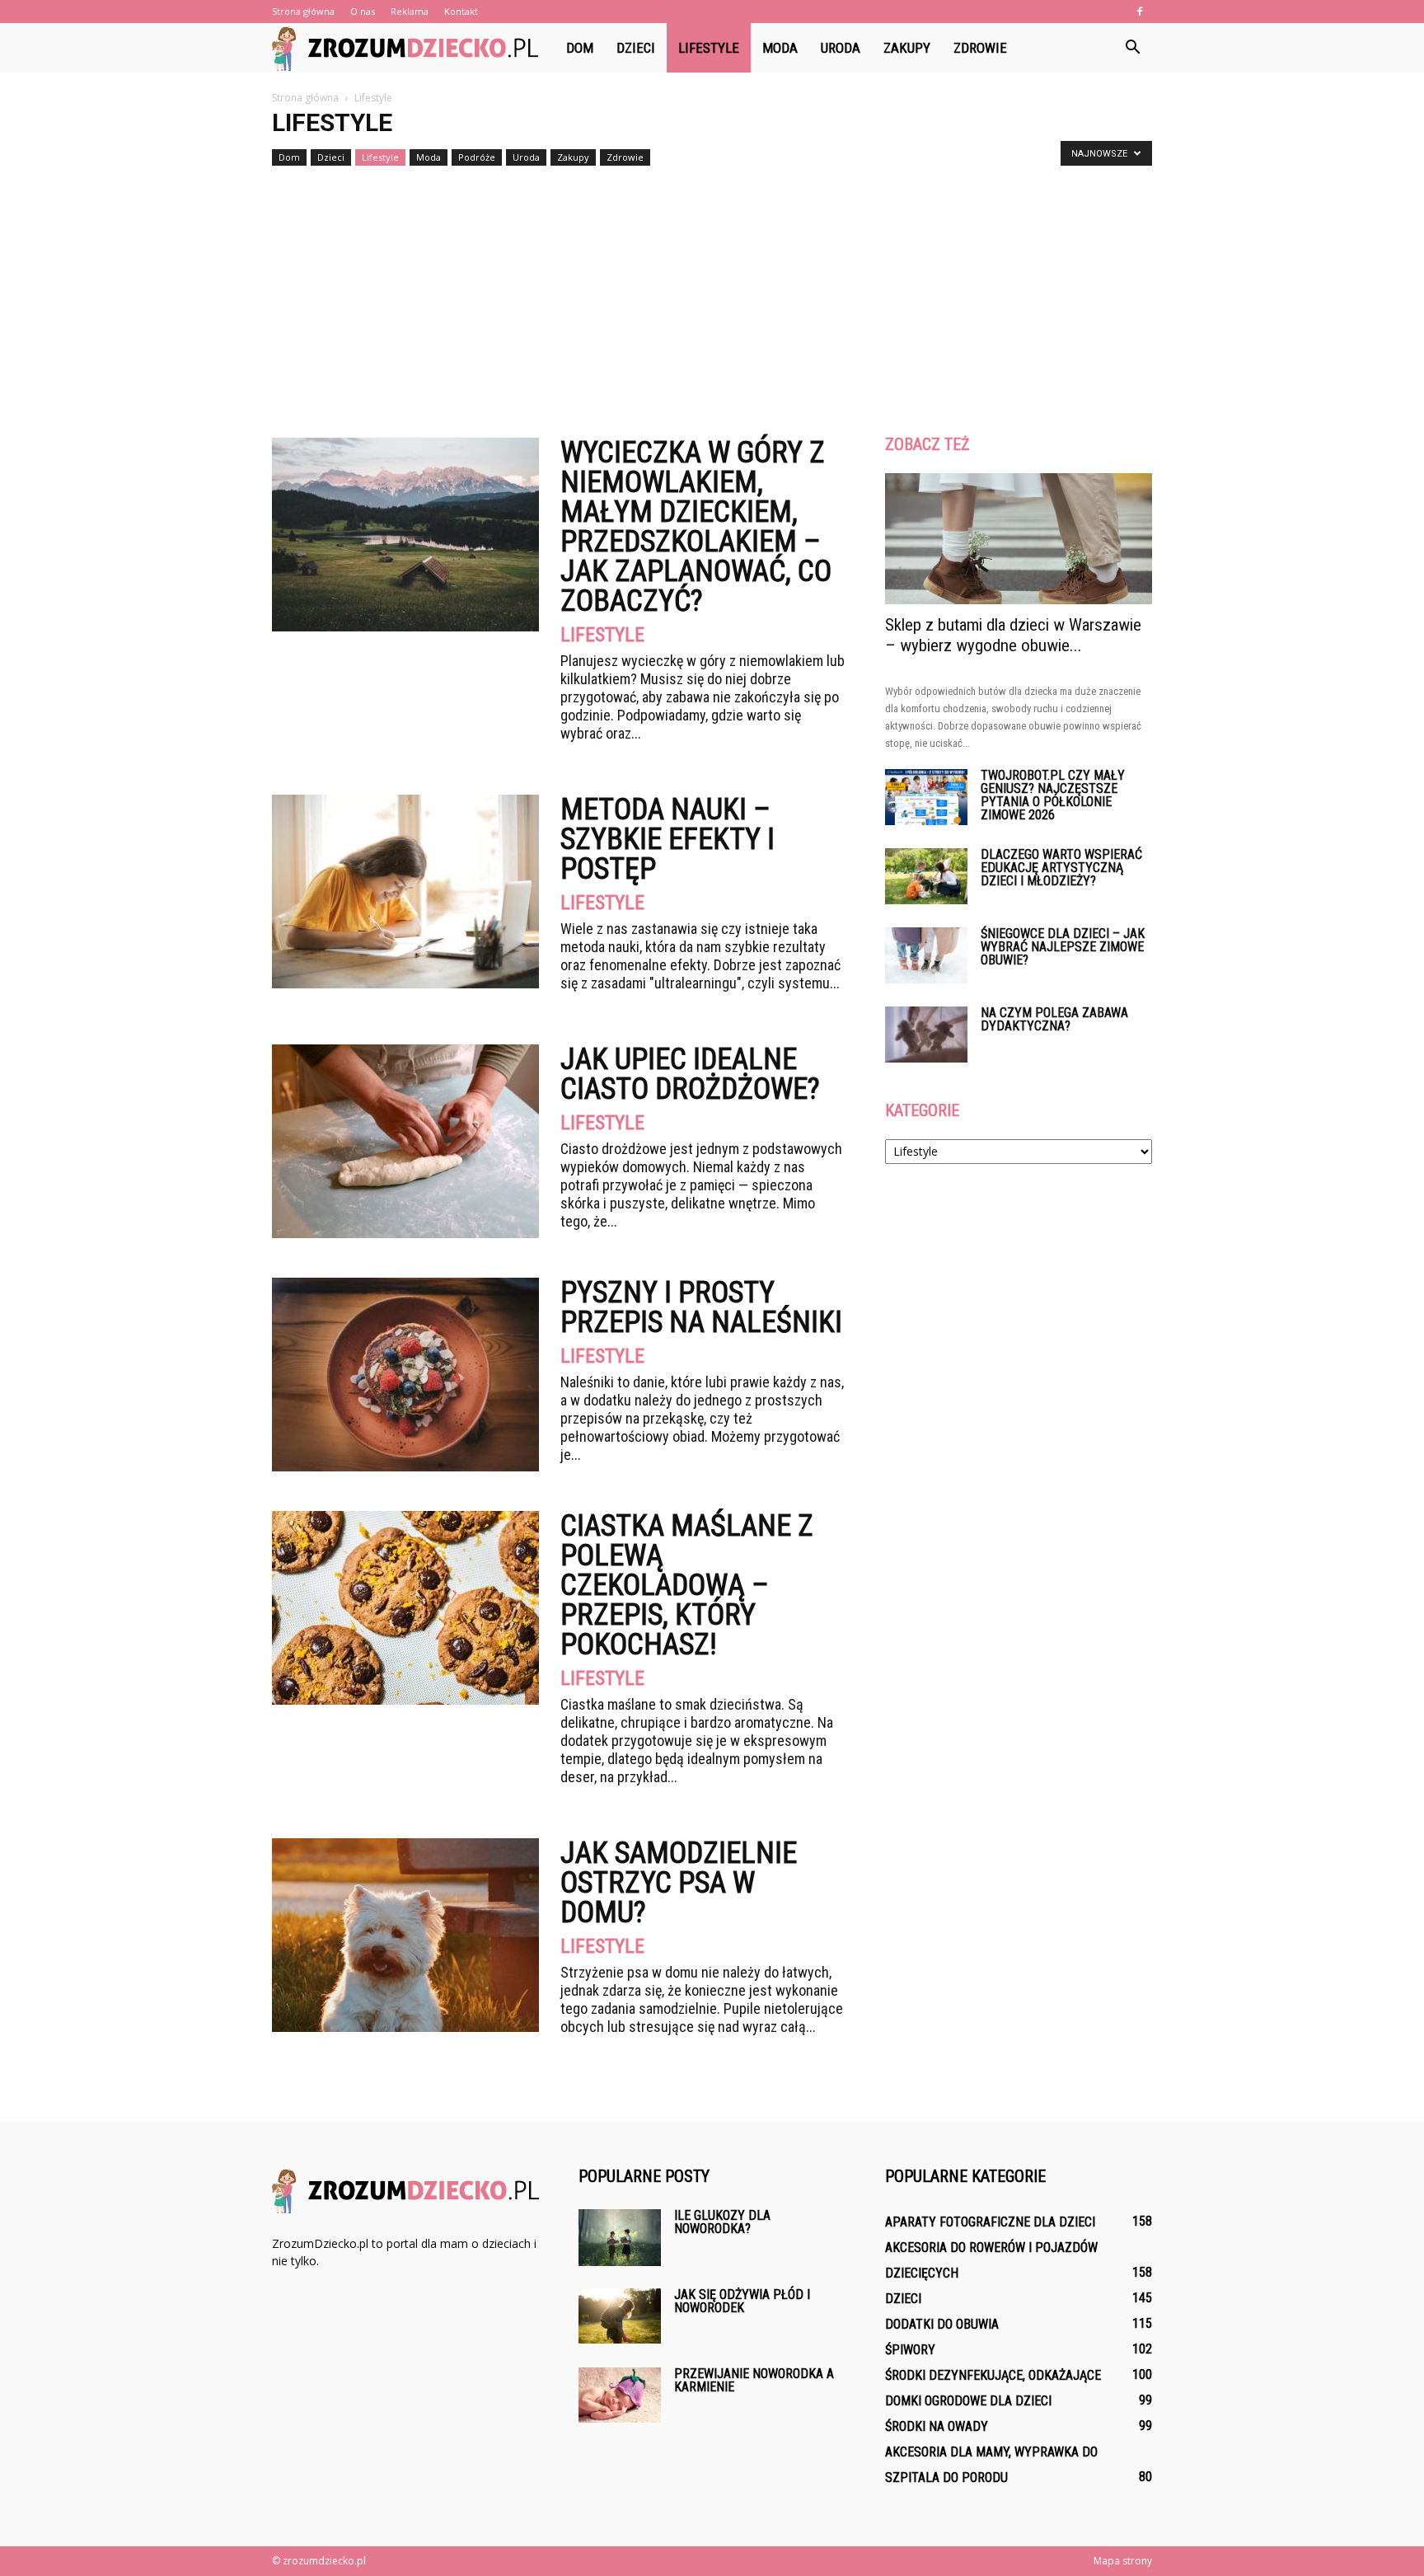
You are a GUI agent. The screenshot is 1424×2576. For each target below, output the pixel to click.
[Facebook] (1140, 12)
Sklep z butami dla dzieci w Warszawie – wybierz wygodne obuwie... (1013, 635)
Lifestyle (709, 48)
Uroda (841, 48)
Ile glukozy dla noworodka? (722, 2222)
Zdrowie (980, 48)
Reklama (410, 11)
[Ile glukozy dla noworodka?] (620, 2238)
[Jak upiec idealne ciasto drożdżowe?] (405, 1141)
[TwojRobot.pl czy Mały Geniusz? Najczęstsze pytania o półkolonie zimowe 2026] (926, 798)
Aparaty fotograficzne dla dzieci (990, 2222)
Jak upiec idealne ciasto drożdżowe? (690, 1074)
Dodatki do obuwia (942, 2324)
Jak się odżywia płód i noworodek (742, 2301)
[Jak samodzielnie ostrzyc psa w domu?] (405, 1935)
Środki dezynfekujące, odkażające (993, 2375)
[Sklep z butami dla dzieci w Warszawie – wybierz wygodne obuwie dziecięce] (1019, 539)
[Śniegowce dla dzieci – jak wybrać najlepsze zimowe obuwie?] (926, 956)
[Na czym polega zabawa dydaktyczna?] (926, 1035)
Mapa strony (1123, 2561)
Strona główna (303, 11)
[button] (1132, 48)
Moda (780, 48)
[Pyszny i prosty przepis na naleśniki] (405, 1375)
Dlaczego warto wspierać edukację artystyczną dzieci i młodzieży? (1061, 868)
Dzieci (636, 48)
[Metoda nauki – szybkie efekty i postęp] (405, 892)
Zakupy (907, 48)
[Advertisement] (712, 295)
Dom (580, 48)
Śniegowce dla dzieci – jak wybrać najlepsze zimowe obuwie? (1063, 947)
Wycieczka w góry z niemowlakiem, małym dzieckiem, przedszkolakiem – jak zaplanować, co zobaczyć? (696, 527)
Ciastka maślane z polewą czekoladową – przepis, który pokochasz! (687, 1585)
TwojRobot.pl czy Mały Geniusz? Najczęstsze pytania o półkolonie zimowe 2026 (1053, 795)
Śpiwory (910, 2350)
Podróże (477, 157)
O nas (363, 11)
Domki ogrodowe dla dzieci (968, 2401)
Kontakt (461, 11)
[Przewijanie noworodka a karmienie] (620, 2395)
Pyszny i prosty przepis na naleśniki (701, 1307)
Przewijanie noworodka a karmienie (754, 2380)
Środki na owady (937, 2426)
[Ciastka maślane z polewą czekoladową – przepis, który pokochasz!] (405, 1608)
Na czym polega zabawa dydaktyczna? (1054, 1019)
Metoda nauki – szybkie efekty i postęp (667, 839)
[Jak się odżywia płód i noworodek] (620, 2316)
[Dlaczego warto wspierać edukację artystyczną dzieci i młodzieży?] (926, 877)
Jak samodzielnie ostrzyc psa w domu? (679, 1883)
